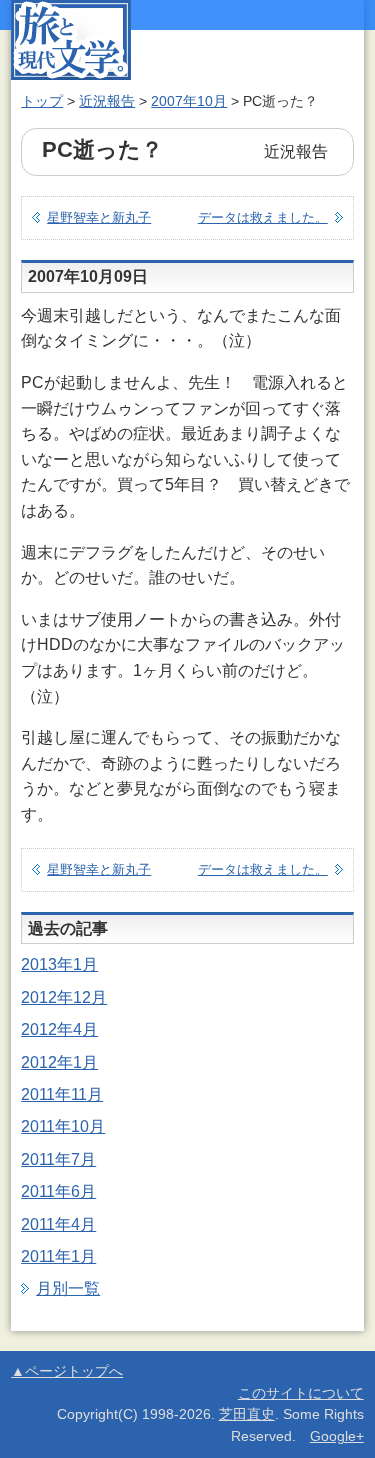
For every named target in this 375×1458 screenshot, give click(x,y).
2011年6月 (58, 1191)
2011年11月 (62, 1094)
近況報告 (107, 101)
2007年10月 (189, 101)
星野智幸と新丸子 (99, 217)
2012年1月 (59, 1062)
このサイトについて (301, 1393)
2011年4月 (58, 1224)
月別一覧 (68, 1288)
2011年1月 (58, 1256)
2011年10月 (63, 1126)
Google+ (337, 1436)
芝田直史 (247, 1414)
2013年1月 (59, 964)
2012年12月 (64, 997)
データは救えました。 (263, 217)
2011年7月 (58, 1159)
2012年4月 (59, 1029)
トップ (42, 101)
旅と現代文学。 (71, 40)
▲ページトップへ (67, 1371)
